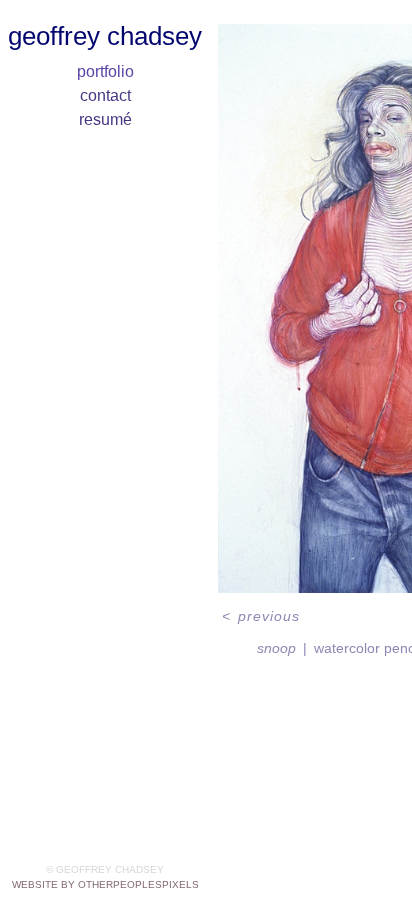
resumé (105, 119)
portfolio (105, 71)
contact (105, 95)
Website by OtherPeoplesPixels (105, 884)
